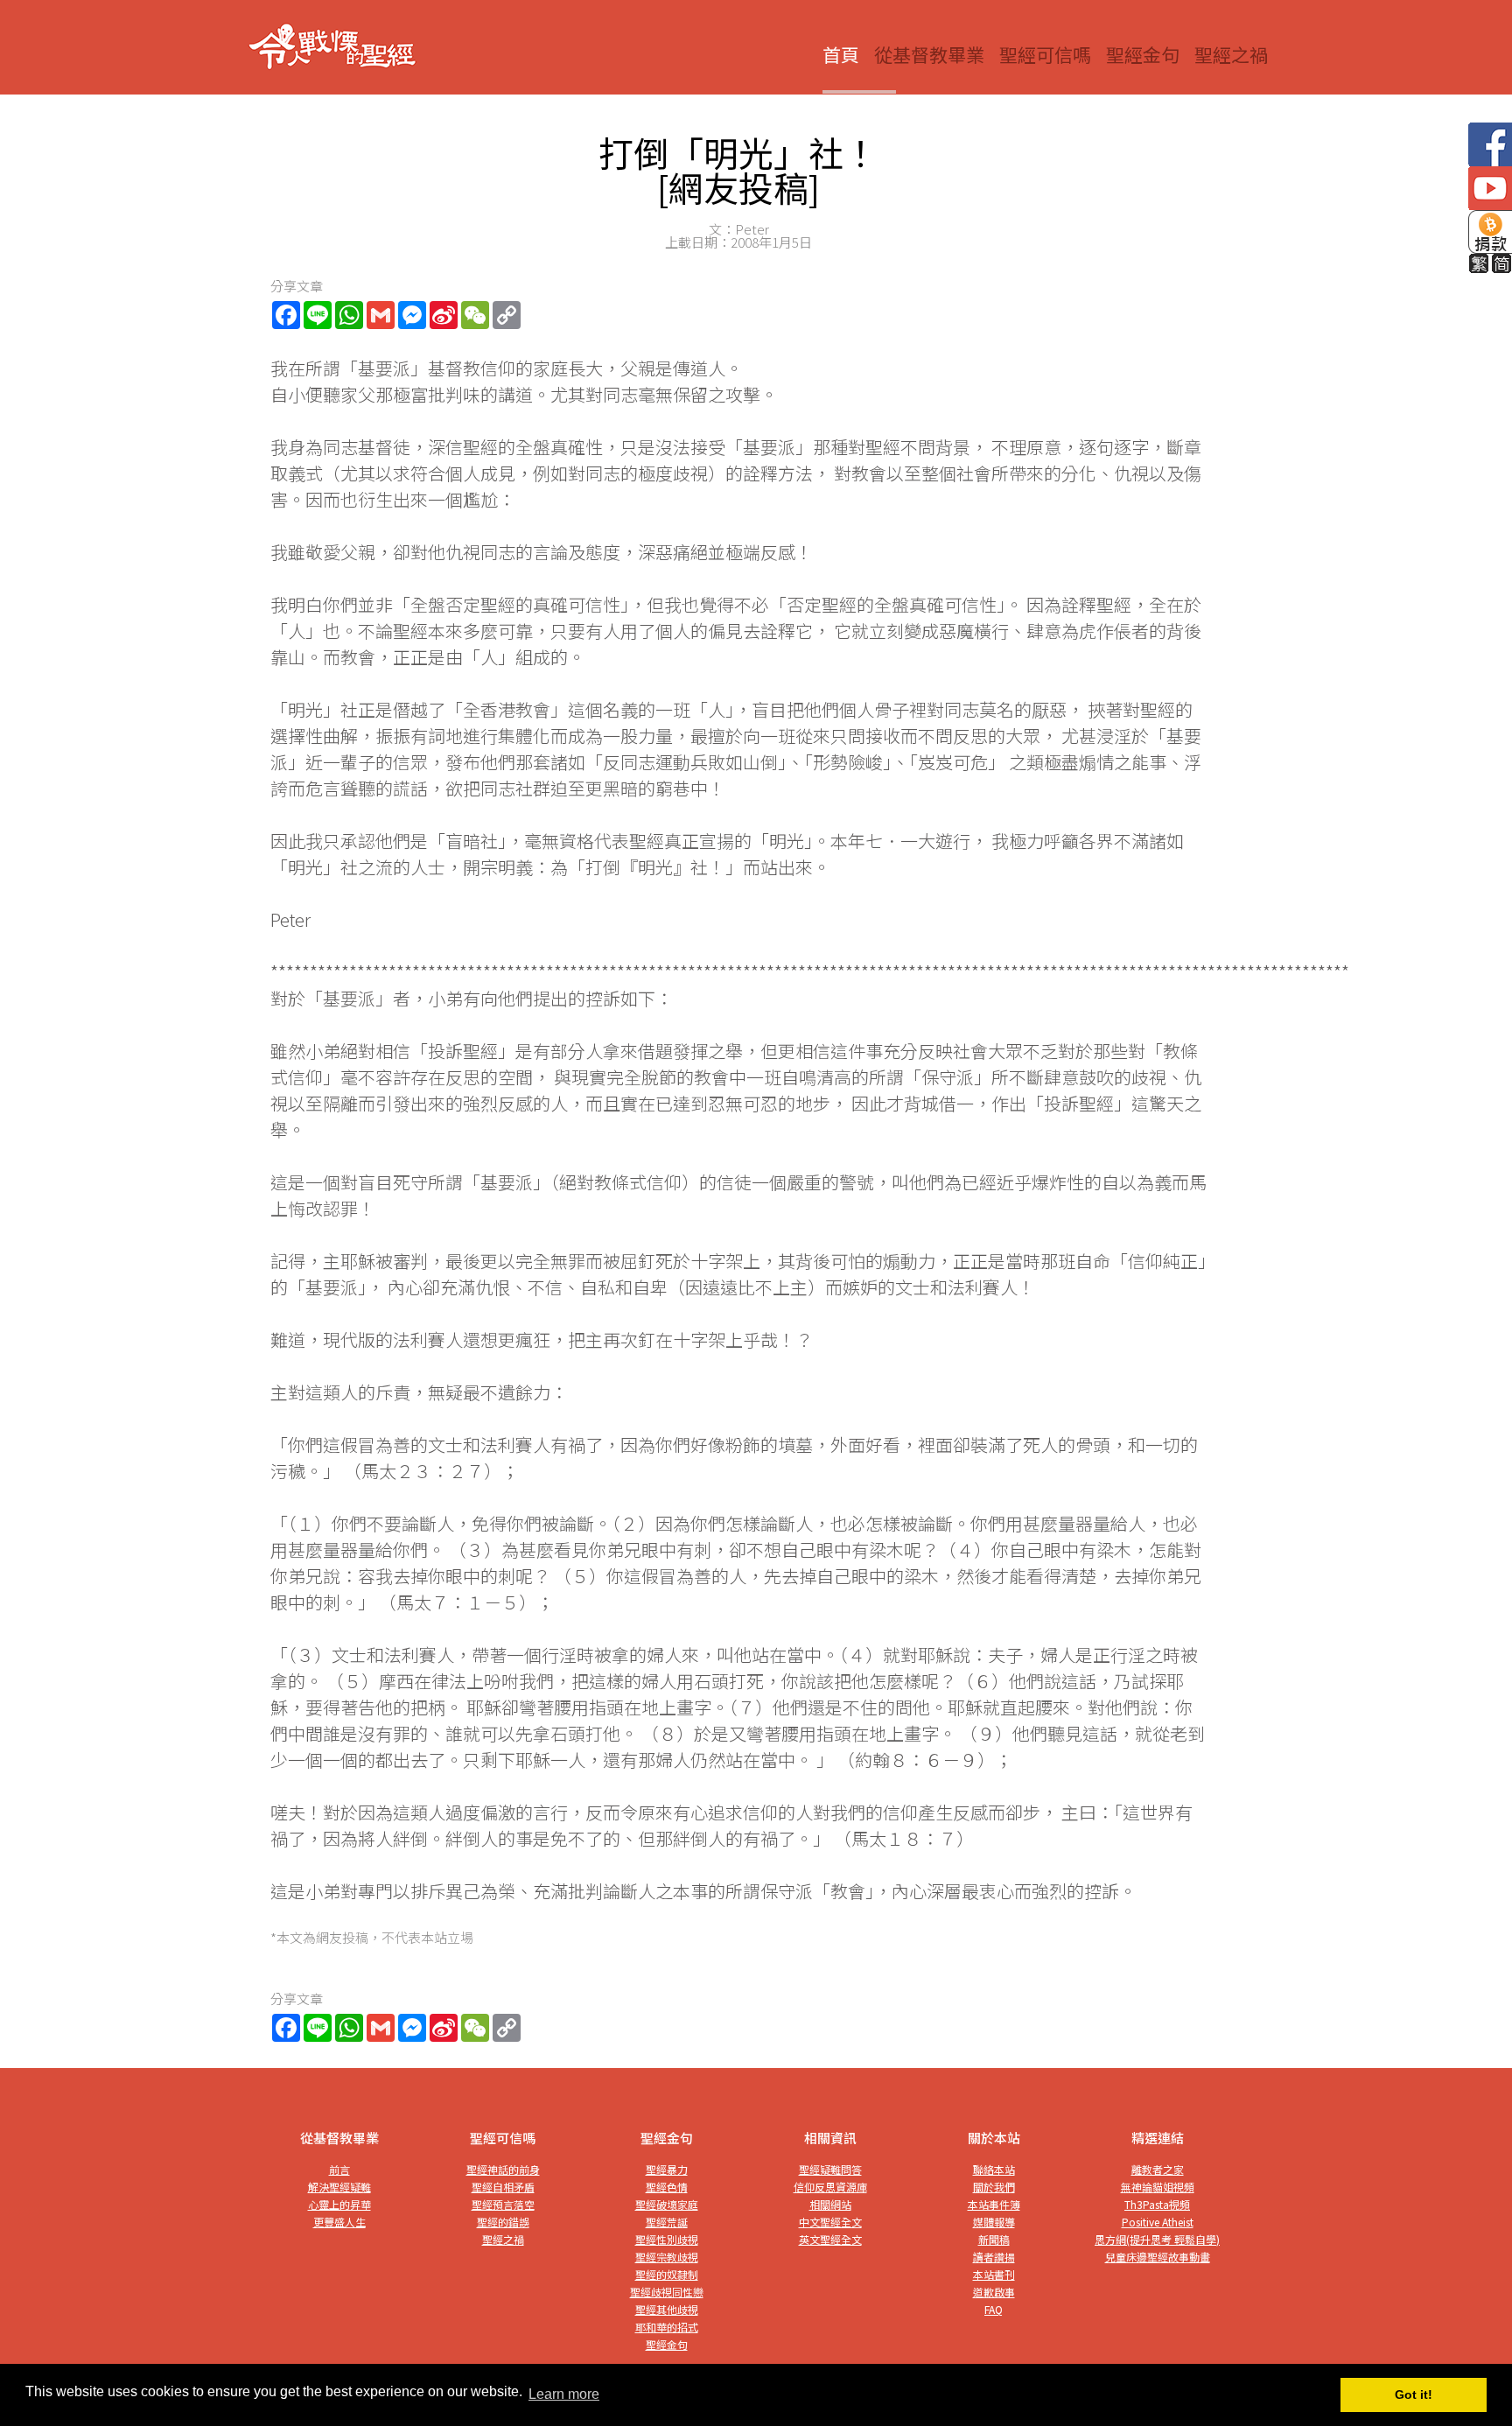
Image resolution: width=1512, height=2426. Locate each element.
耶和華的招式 (667, 2327)
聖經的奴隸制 (667, 2274)
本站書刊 (994, 2274)
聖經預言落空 (503, 2204)
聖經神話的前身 (503, 2169)
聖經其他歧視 (667, 2309)
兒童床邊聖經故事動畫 (1158, 2257)
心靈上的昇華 (339, 2204)
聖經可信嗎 (1045, 54)
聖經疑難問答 (830, 2169)
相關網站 (830, 2204)
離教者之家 (1158, 2169)
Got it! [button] (1414, 2394)
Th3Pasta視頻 (1157, 2204)
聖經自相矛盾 (503, 2187)
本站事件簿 (994, 2204)
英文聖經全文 (830, 2239)
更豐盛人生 (339, 2222)
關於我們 (994, 2187)
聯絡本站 (994, 2169)
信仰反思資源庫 (830, 2187)
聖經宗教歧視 (667, 2257)
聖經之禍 (1231, 54)
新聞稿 (994, 2239)
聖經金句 (1143, 54)
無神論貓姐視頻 (1158, 2187)
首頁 (841, 54)
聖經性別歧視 (667, 2239)
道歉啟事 (994, 2292)
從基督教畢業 (929, 54)
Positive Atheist (1158, 2222)
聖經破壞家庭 (667, 2204)
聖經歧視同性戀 (667, 2292)
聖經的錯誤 (503, 2222)
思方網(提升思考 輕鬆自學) (1157, 2239)
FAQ (994, 2309)
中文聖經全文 (830, 2222)
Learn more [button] (564, 2394)
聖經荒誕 (667, 2222)
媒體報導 (994, 2222)
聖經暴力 (667, 2169)
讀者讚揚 (994, 2257)
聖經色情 (667, 2187)
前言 (339, 2169)
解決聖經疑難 (339, 2187)
